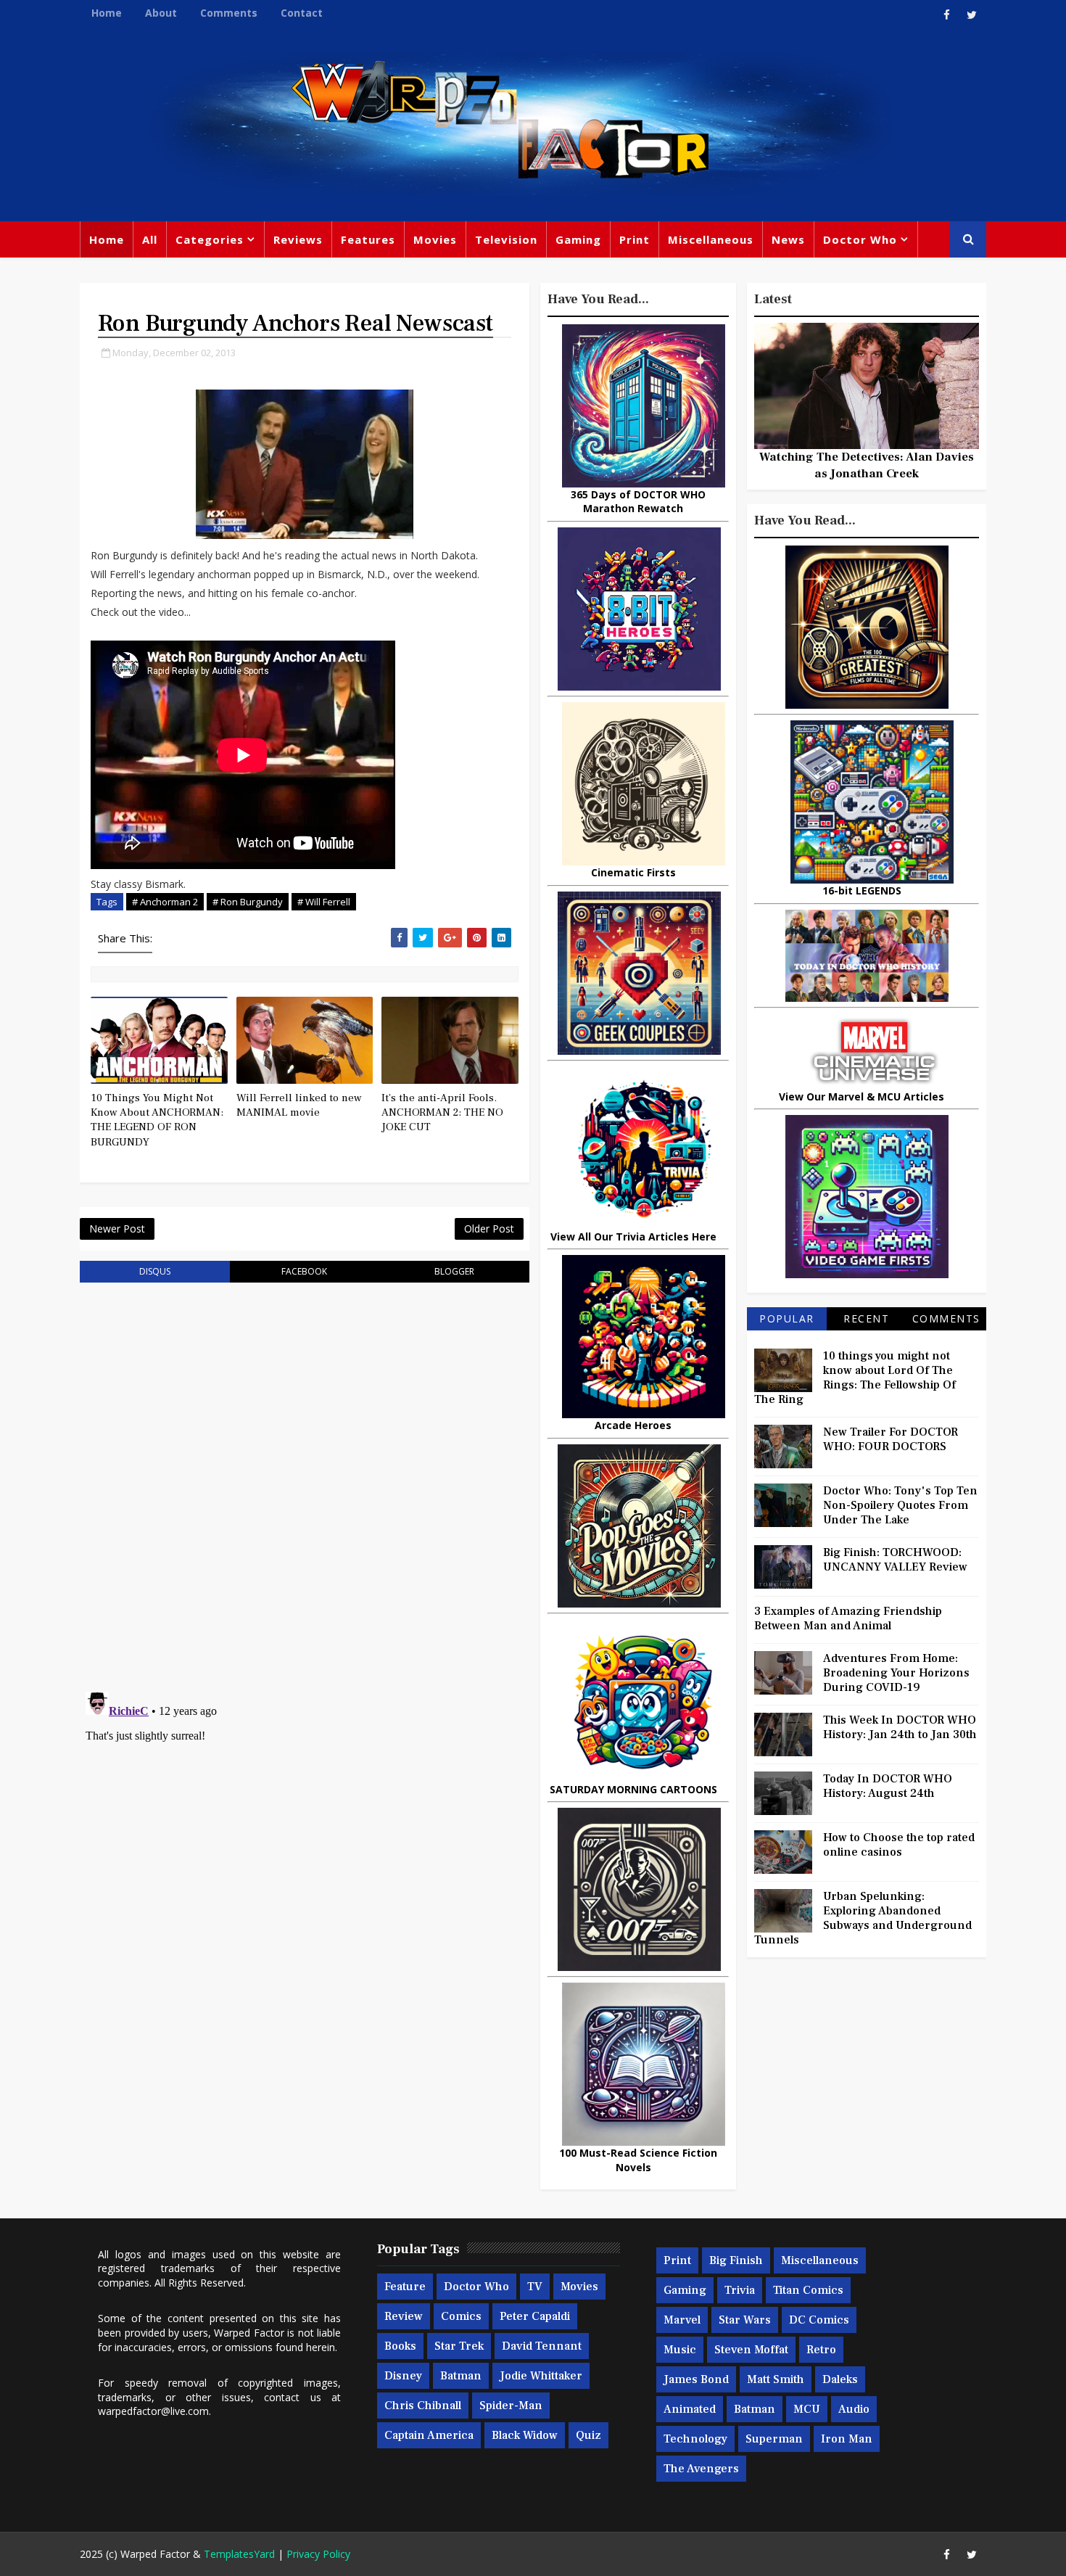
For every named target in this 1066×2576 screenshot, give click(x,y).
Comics (461, 2316)
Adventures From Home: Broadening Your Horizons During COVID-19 (896, 1673)
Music (680, 2350)
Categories (210, 239)
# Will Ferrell (324, 902)
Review (404, 2316)
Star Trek (459, 2346)
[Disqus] (305, 1478)
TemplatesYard (239, 2554)
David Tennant (542, 2346)
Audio (854, 2409)
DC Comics (819, 2320)
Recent (866, 1318)
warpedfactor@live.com (153, 2411)
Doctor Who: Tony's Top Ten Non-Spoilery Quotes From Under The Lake (900, 1505)
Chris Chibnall (423, 2406)
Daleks (840, 2379)
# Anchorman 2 (165, 902)
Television (506, 239)
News (788, 239)
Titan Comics (808, 2290)
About (161, 13)
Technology (695, 2439)
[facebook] (946, 15)
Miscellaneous (711, 239)
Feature (405, 2287)
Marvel (682, 2320)
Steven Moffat (751, 2350)
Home (107, 13)
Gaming (578, 239)
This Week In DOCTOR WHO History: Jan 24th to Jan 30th (900, 1727)
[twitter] (972, 15)
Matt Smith (776, 2379)
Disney (403, 2376)
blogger (454, 1271)
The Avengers (701, 2469)
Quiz (588, 2435)
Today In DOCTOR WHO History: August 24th (888, 1786)
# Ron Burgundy (248, 902)
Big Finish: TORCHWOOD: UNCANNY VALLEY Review (895, 1560)
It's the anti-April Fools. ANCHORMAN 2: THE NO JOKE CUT (442, 1113)
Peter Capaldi (535, 2316)
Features (368, 239)
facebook (304, 1271)
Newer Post (117, 1229)
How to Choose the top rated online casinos (899, 1845)
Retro (821, 2350)
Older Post (489, 1229)
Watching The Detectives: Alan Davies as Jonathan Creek (867, 465)
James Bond (696, 2379)
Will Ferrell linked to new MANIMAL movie (299, 1105)
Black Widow (525, 2435)
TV (535, 2287)
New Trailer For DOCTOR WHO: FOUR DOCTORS (891, 1439)
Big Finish (736, 2260)
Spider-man (511, 2406)
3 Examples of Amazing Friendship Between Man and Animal (848, 1618)
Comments (229, 13)
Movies (435, 239)
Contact (302, 13)
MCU (807, 2409)
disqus (155, 1271)
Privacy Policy (318, 2554)
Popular (787, 1318)
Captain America (429, 2435)
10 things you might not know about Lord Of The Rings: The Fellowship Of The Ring (855, 1378)
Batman (461, 2376)
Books (400, 2346)
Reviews (298, 239)
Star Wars (745, 2320)
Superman (774, 2439)
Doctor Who (860, 239)
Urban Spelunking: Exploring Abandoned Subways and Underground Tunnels (863, 1918)
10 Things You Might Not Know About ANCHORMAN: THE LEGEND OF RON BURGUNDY (157, 1120)
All (150, 239)
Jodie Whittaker (541, 2376)
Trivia (740, 2290)
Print (635, 239)
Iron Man (847, 2439)
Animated (690, 2409)
